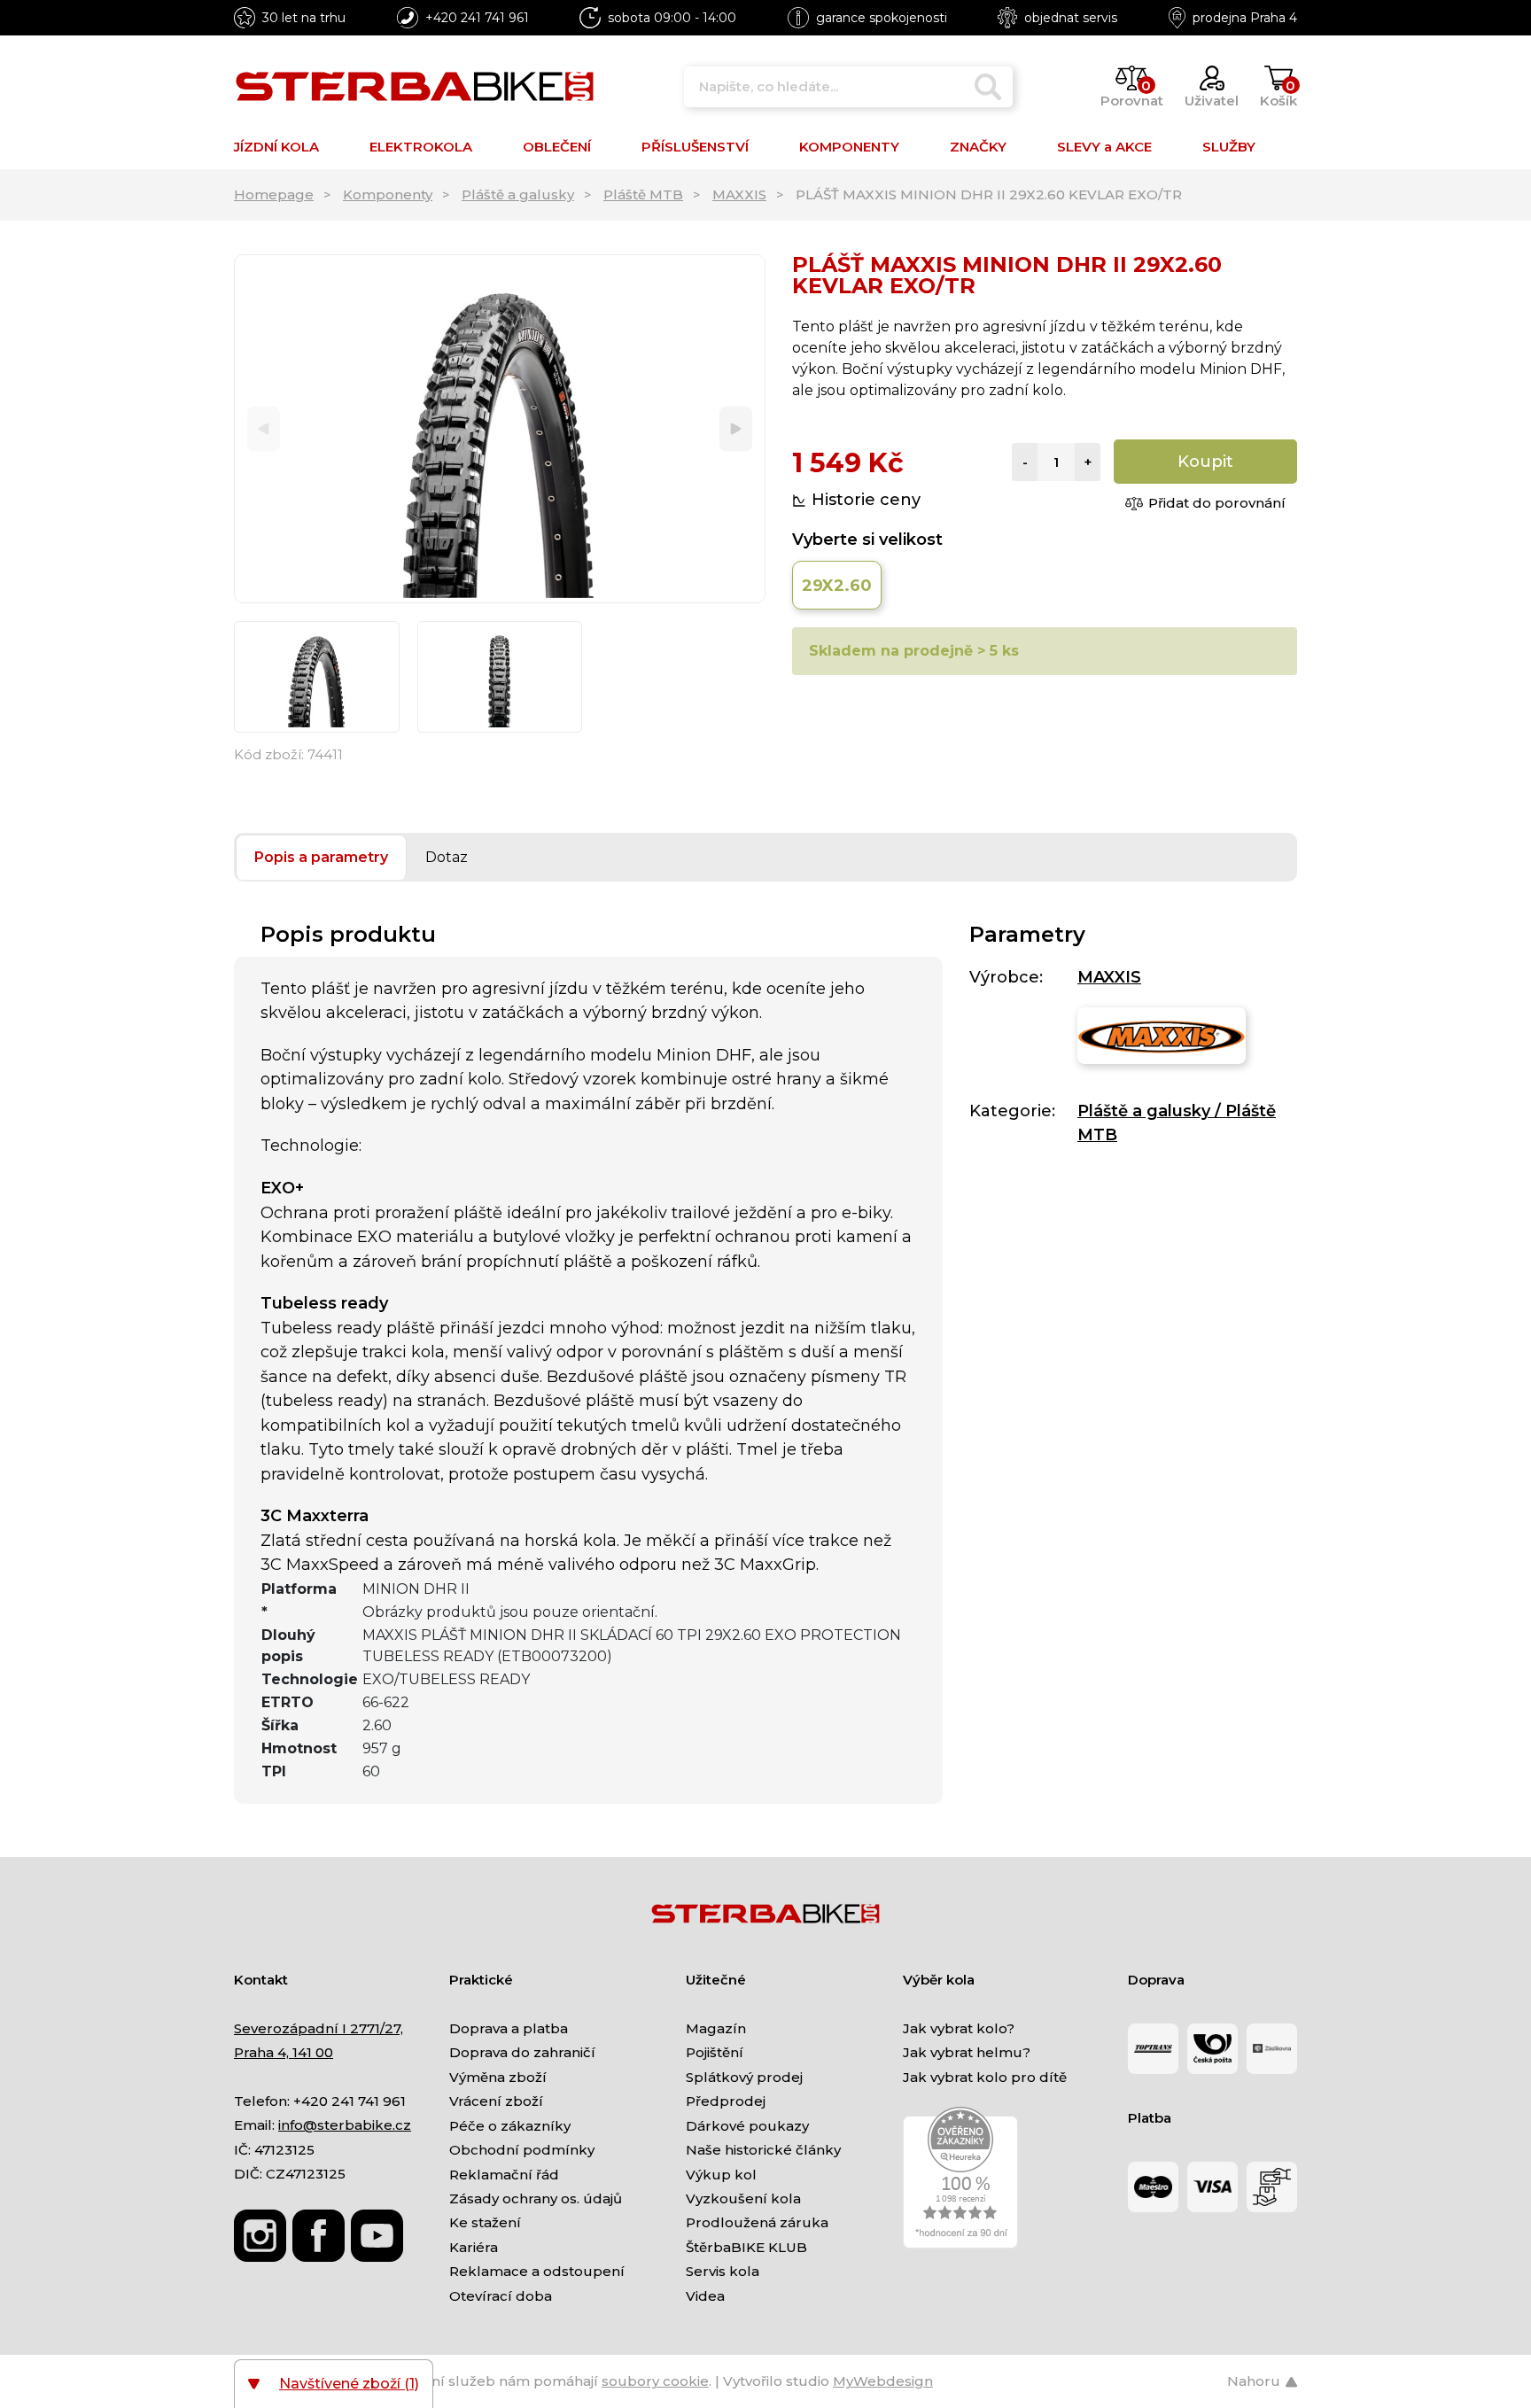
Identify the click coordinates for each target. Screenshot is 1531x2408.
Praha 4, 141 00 (284, 2052)
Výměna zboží (498, 2077)
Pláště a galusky (518, 194)
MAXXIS (739, 194)
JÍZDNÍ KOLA (276, 147)
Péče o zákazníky (510, 2126)
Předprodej (726, 2101)
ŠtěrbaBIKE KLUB (746, 2247)
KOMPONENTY (849, 147)
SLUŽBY (1229, 147)
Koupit (1205, 462)
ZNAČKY (978, 147)
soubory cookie (655, 2381)
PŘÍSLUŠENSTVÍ (695, 147)
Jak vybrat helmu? (967, 2052)
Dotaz (447, 857)
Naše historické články (763, 2150)
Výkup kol (721, 2175)
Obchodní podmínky (522, 2150)
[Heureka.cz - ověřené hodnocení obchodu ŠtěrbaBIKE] (960, 2176)
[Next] (736, 429)
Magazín (716, 2028)
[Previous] (264, 429)
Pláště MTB (643, 194)
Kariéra (474, 2247)
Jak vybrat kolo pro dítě (985, 2077)
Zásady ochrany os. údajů (536, 2198)
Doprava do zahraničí (522, 2052)
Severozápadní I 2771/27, (319, 2028)
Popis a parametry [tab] (321, 857)
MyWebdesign (883, 2381)
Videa (705, 2296)
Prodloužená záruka (757, 2222)
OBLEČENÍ (557, 147)
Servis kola (723, 2271)
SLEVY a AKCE (1104, 147)
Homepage (274, 194)
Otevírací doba (501, 2296)
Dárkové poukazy (747, 2126)
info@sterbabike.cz (345, 2125)
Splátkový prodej (744, 2077)
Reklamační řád (504, 2175)
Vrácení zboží (496, 2101)
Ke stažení (485, 2222)
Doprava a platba (509, 2028)
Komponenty (388, 194)
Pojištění (715, 2052)
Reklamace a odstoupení (537, 2271)
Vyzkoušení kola (743, 2198)
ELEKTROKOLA (421, 147)
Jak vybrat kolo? (959, 2028)
